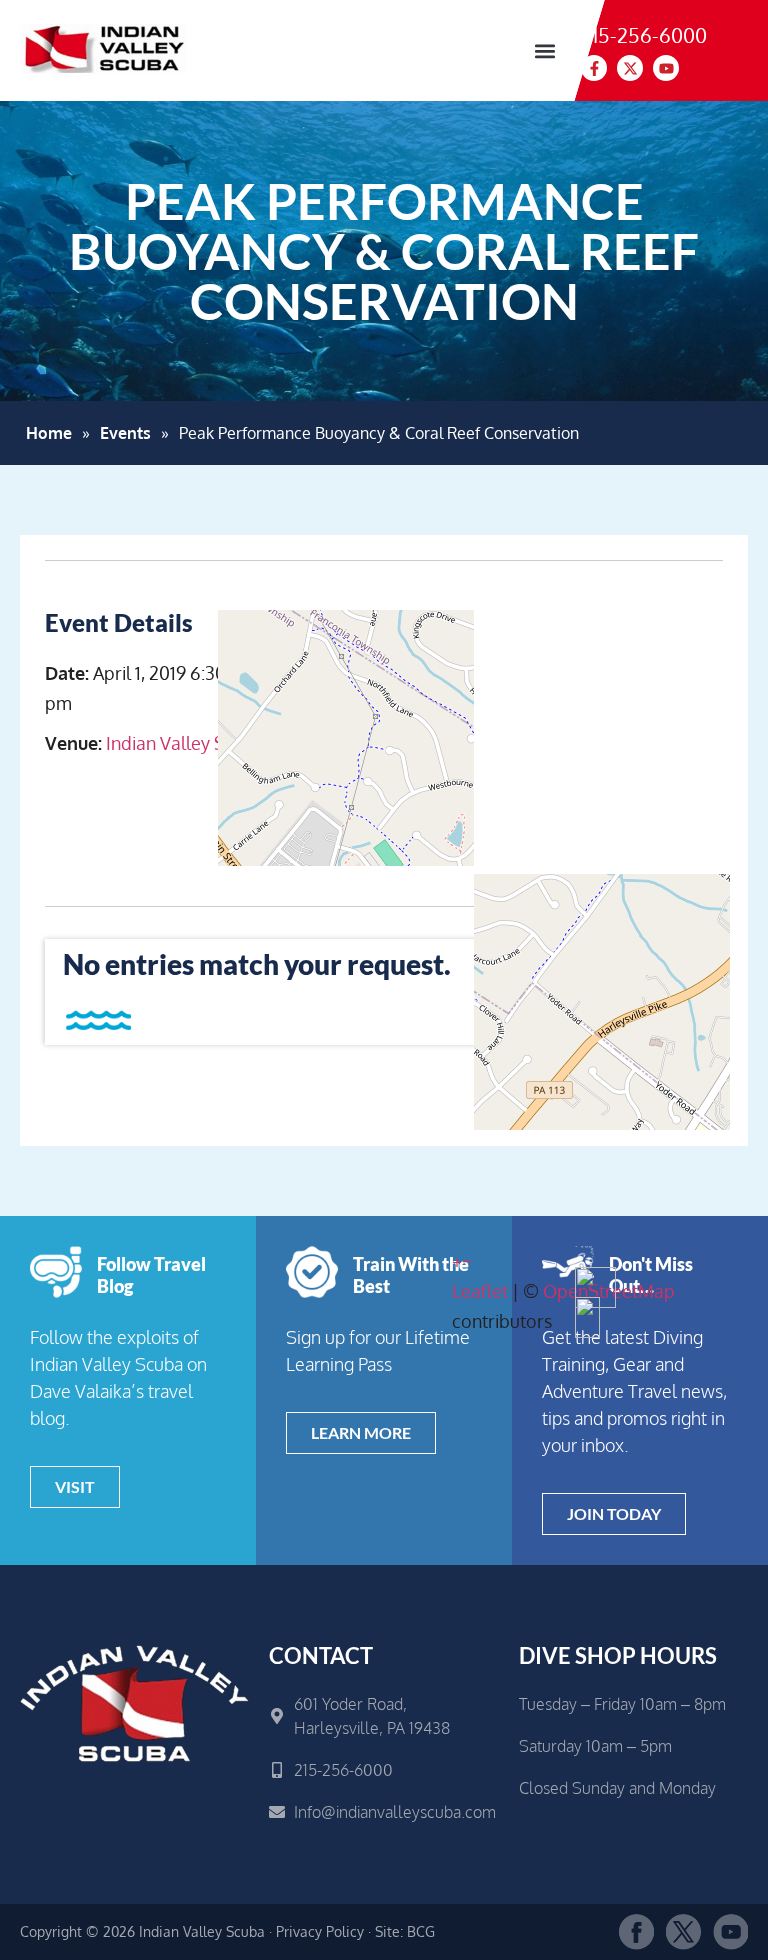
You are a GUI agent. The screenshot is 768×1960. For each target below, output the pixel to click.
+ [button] (457, 1261)
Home (49, 433)
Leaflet (480, 1291)
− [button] (467, 1261)
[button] (544, 50)
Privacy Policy (320, 1931)
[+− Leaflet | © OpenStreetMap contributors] (587, 758)
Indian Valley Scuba (185, 743)
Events (125, 433)
